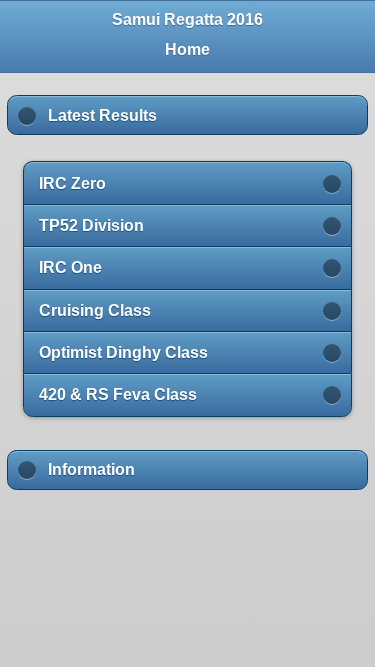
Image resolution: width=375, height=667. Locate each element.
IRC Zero (72, 183)
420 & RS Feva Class (118, 394)
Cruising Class (95, 310)
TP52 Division (91, 225)
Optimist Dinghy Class (123, 352)
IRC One (70, 267)
